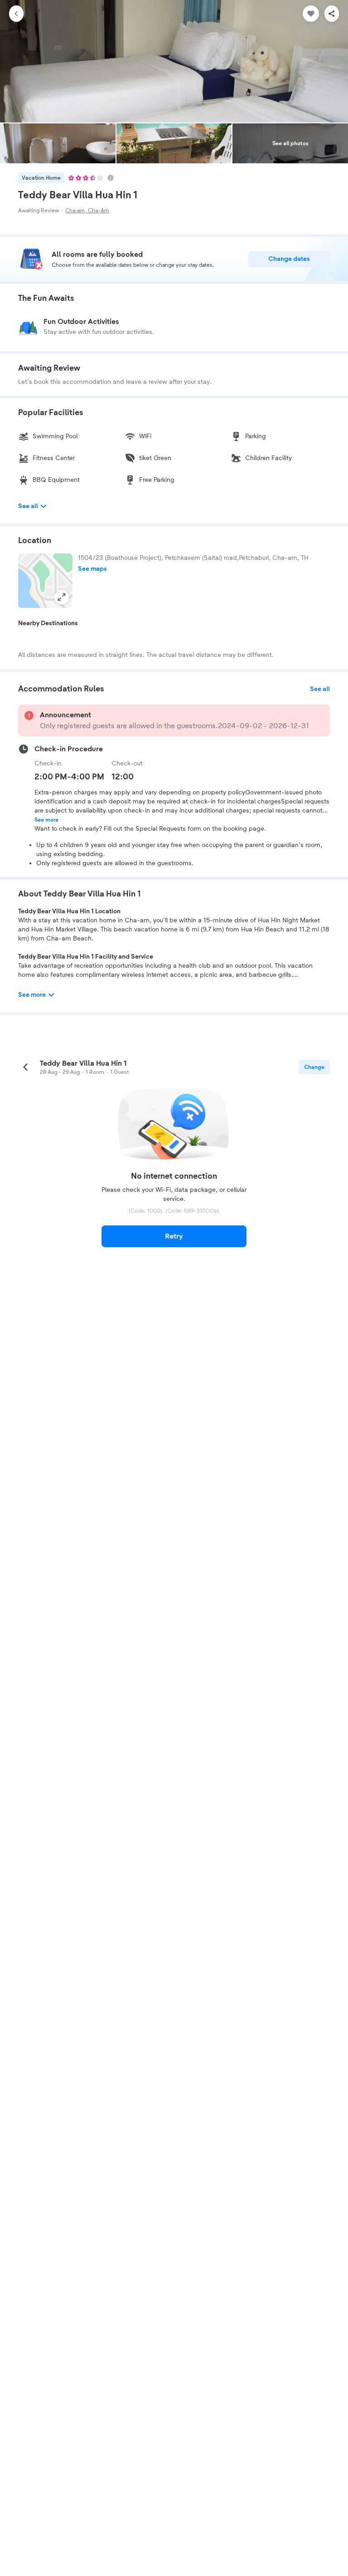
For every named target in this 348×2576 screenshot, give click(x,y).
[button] (45, 581)
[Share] (332, 14)
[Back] (16, 14)
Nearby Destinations (48, 623)
